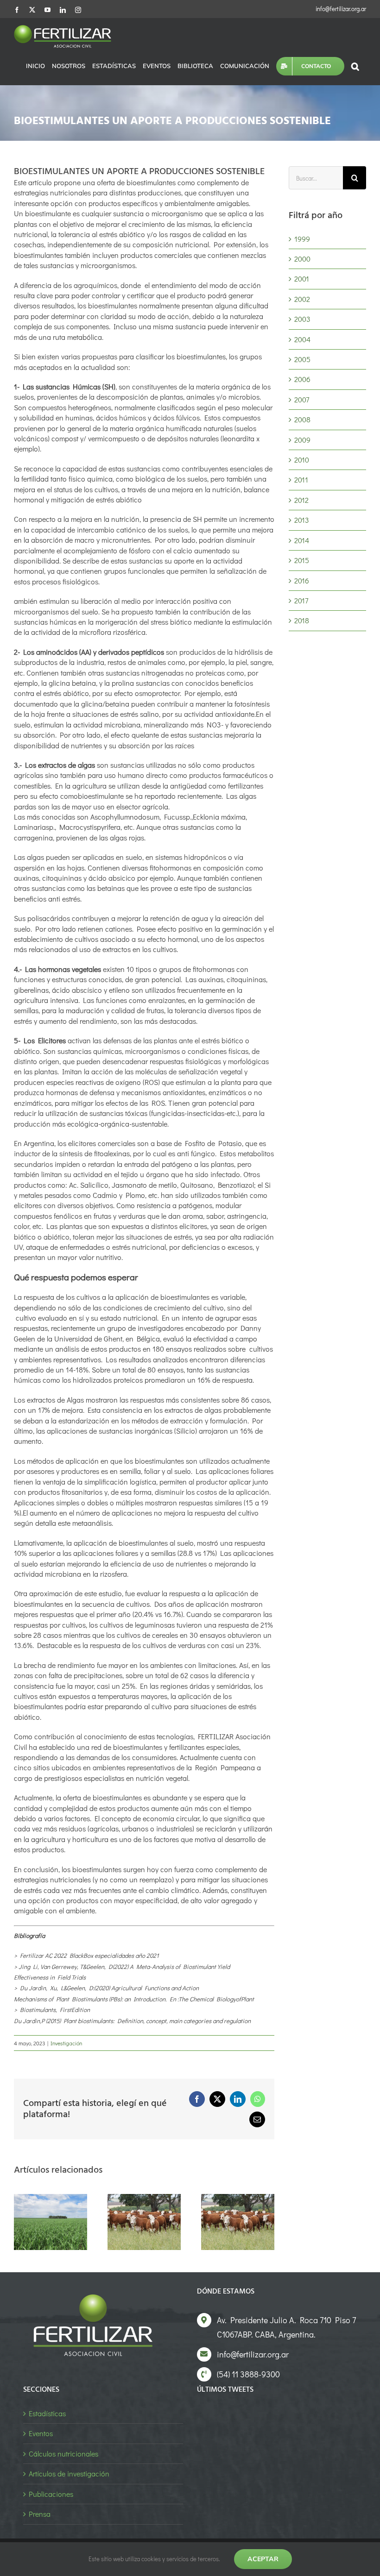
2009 (302, 440)
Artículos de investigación (69, 2473)
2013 (302, 520)
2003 (302, 319)
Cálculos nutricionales (63, 2454)
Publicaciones (51, 2494)
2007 (302, 399)
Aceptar (263, 2559)
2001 (302, 279)
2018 (302, 620)
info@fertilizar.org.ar (341, 9)
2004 (302, 339)
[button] (355, 66)
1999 (302, 239)
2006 (302, 379)
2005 (302, 359)
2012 (301, 500)
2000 (302, 259)
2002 (302, 299)
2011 (301, 479)
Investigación (66, 2043)
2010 (302, 460)
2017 (301, 600)
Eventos (41, 2433)
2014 (302, 540)
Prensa (40, 2514)
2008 (302, 419)
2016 (302, 580)
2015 (302, 560)
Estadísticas (47, 2413)
